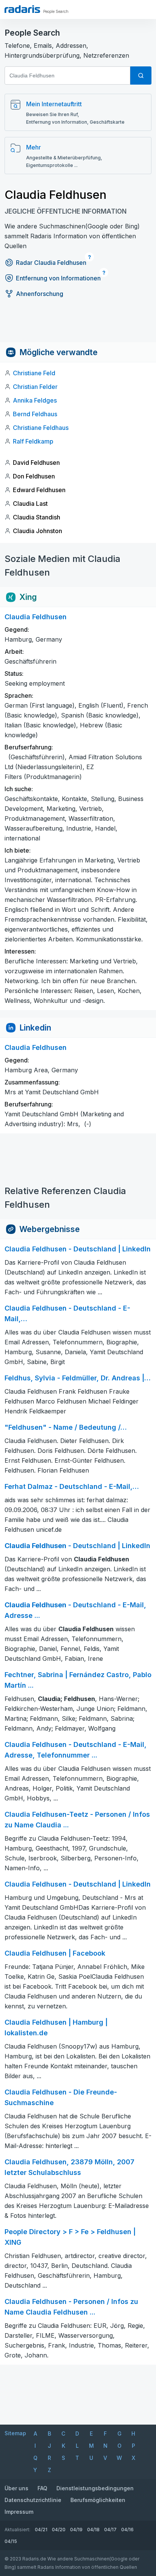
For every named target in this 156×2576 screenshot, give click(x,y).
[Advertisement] (78, 325)
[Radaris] (22, 9)
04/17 (110, 2530)
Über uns (16, 2488)
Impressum (19, 2512)
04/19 (76, 2530)
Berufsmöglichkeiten (98, 2500)
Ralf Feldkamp (33, 441)
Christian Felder (35, 387)
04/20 (59, 2530)
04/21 (41, 2530)
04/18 (93, 2530)
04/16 (127, 2530)
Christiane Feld (34, 373)
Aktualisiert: (17, 2530)
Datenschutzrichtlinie (33, 2500)
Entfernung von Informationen (58, 278)
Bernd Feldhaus (35, 414)
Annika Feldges (35, 400)
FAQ (42, 2488)
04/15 (11, 2541)
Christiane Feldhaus (41, 428)
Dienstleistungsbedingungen (95, 2488)
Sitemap (15, 2433)
